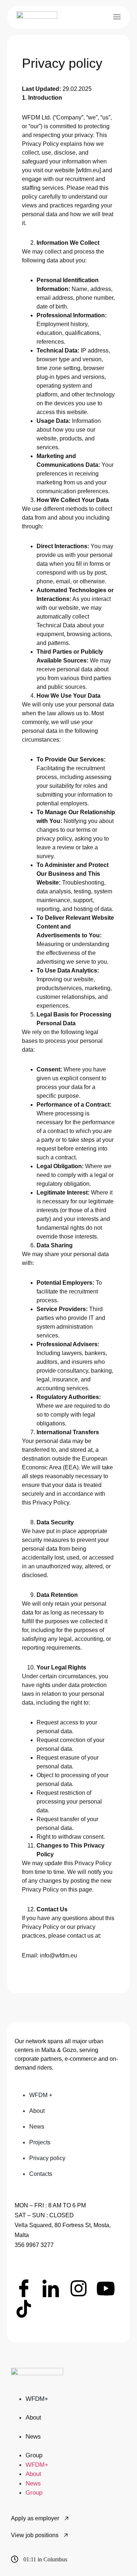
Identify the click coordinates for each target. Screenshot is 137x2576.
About (33, 2418)
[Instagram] (79, 2288)
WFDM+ (37, 2399)
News (33, 2437)
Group (34, 2455)
